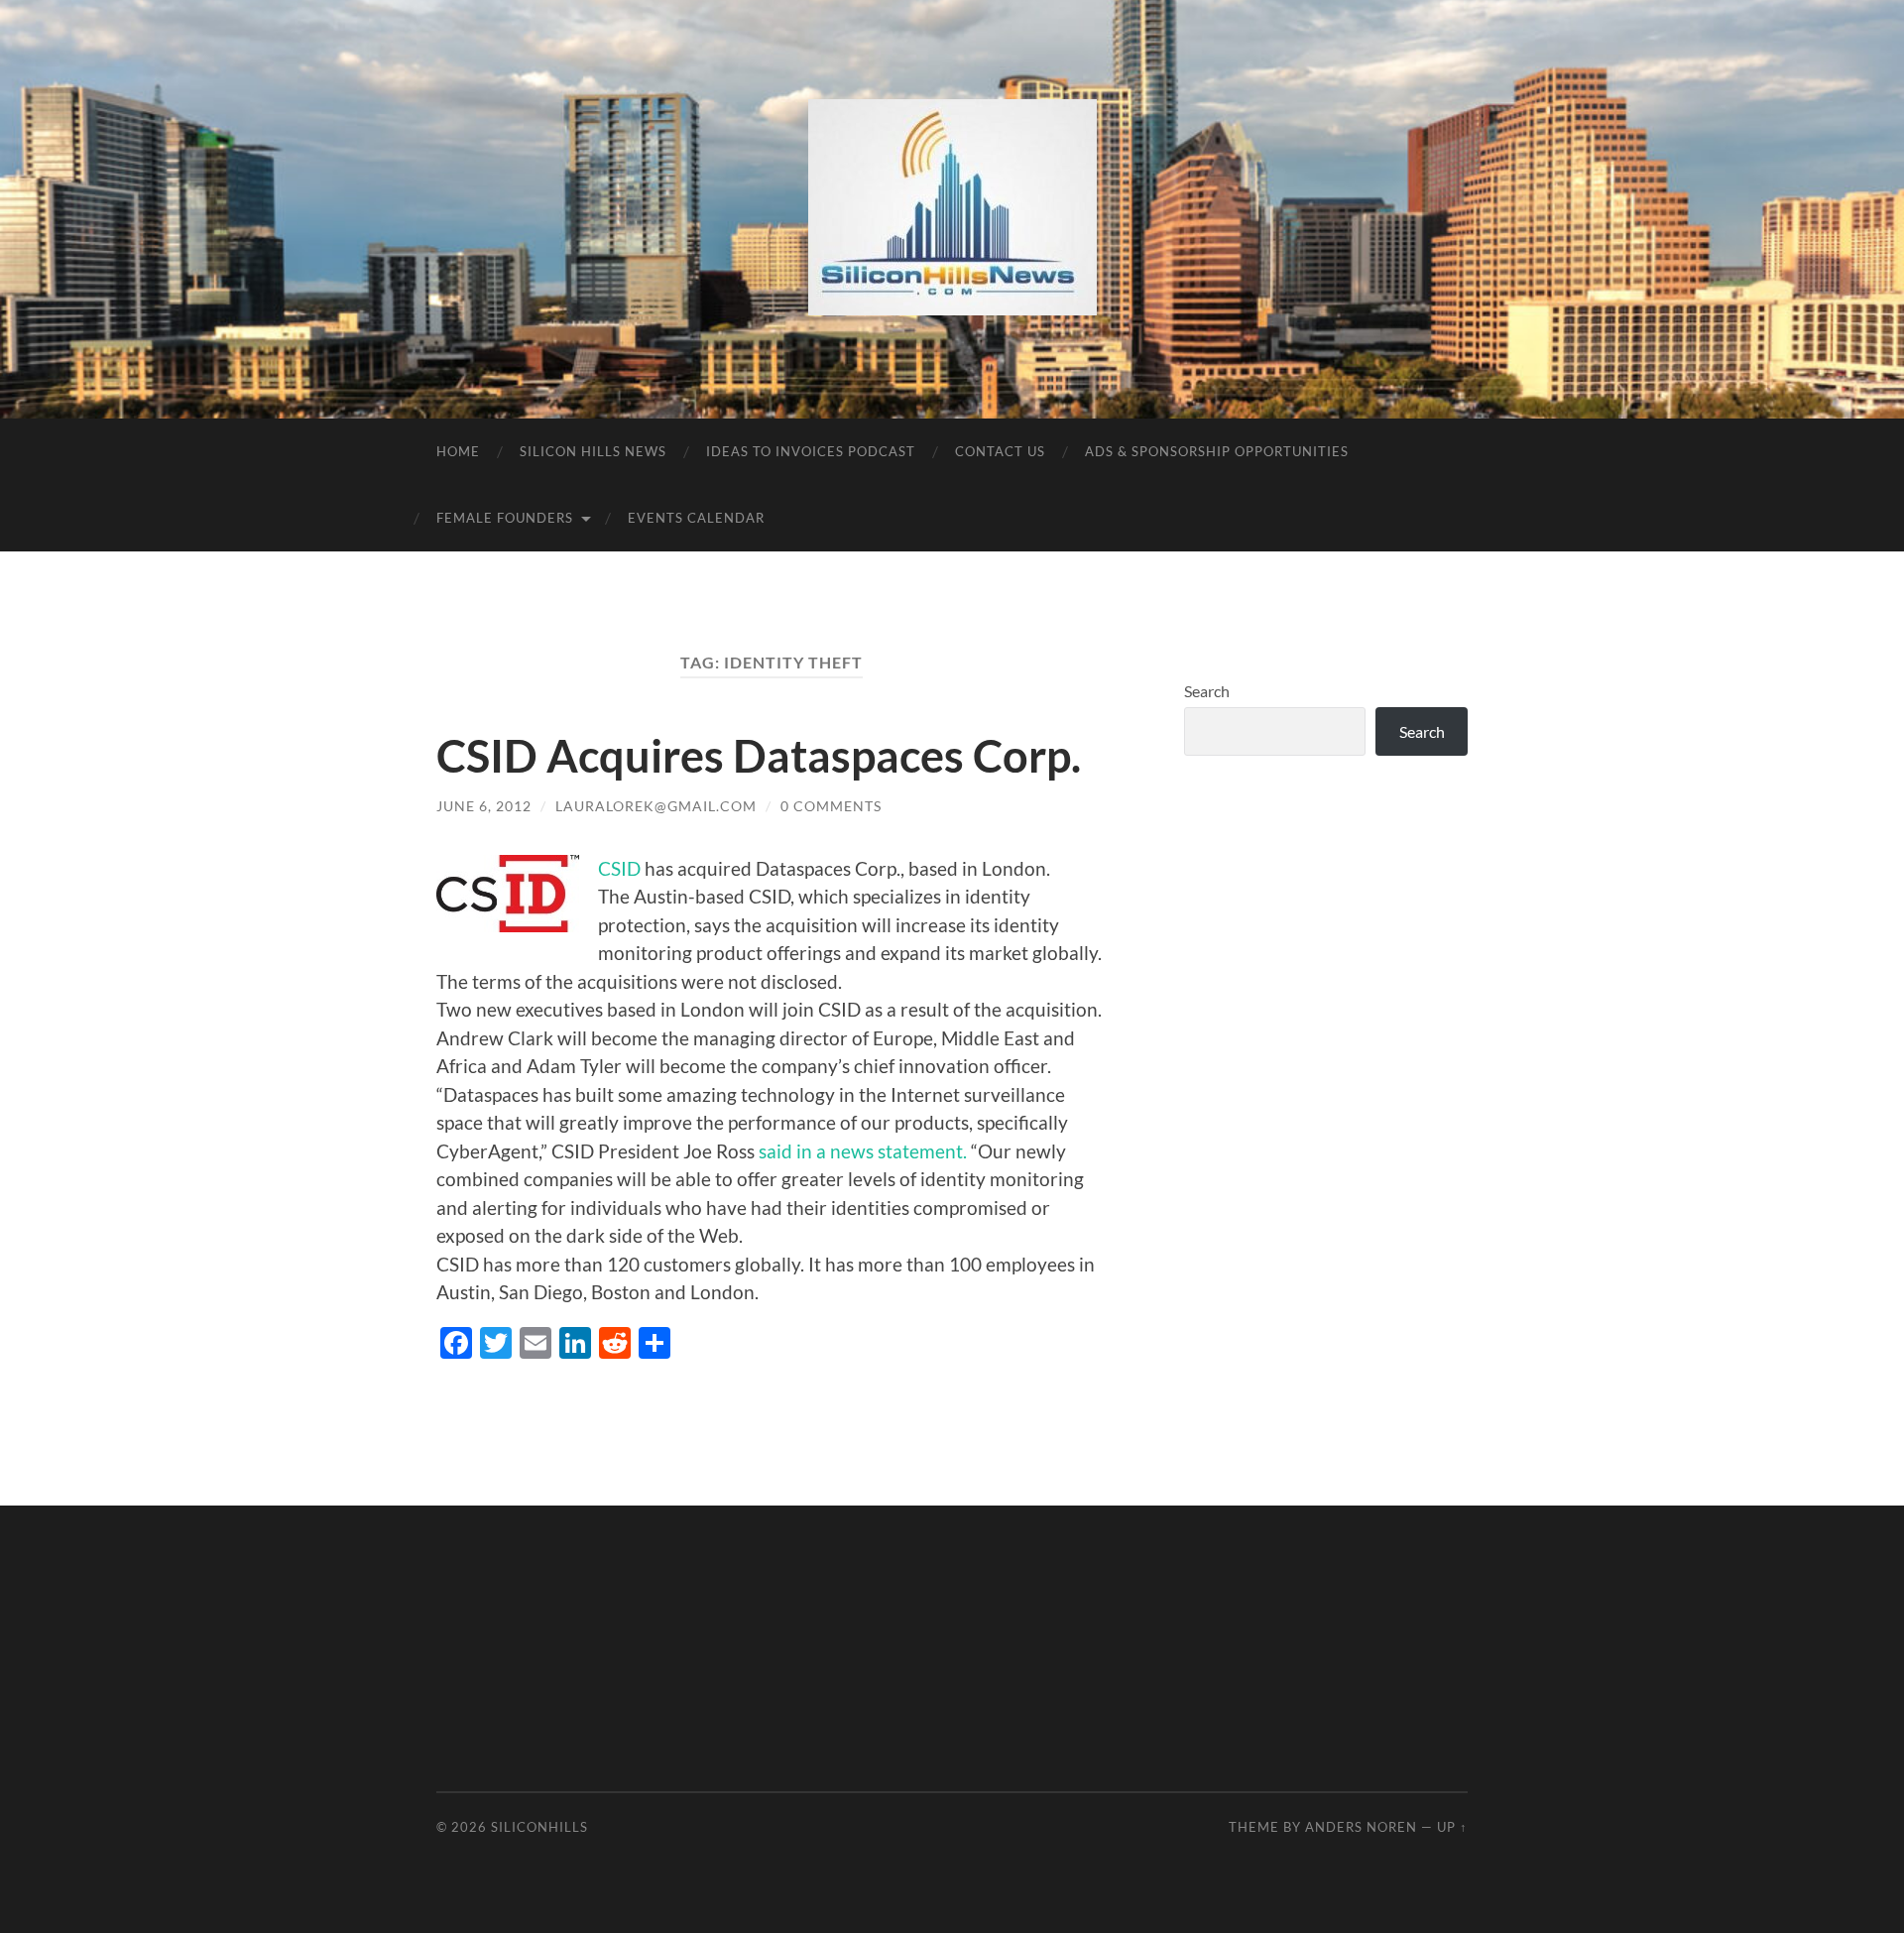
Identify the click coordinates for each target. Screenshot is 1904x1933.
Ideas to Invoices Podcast (811, 451)
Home (458, 451)
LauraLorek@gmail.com (656, 806)
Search (1207, 691)
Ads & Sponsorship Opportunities (1217, 451)
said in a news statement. (865, 1151)
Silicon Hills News (593, 451)
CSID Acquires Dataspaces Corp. (759, 756)
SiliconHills (539, 1827)
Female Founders (505, 518)
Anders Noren (1361, 1827)
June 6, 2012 (484, 806)
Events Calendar (696, 518)
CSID (619, 868)
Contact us (1000, 451)
